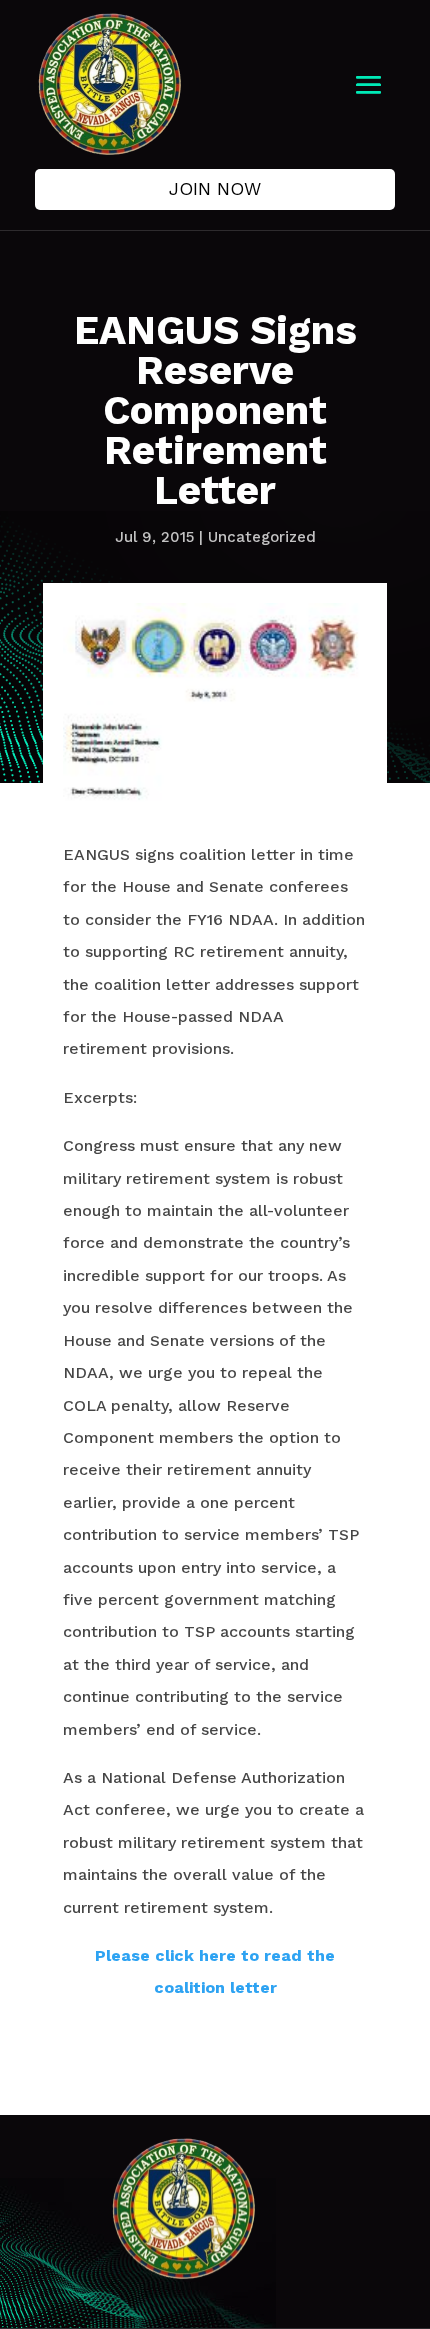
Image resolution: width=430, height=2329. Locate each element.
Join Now (215, 188)
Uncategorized (262, 537)
